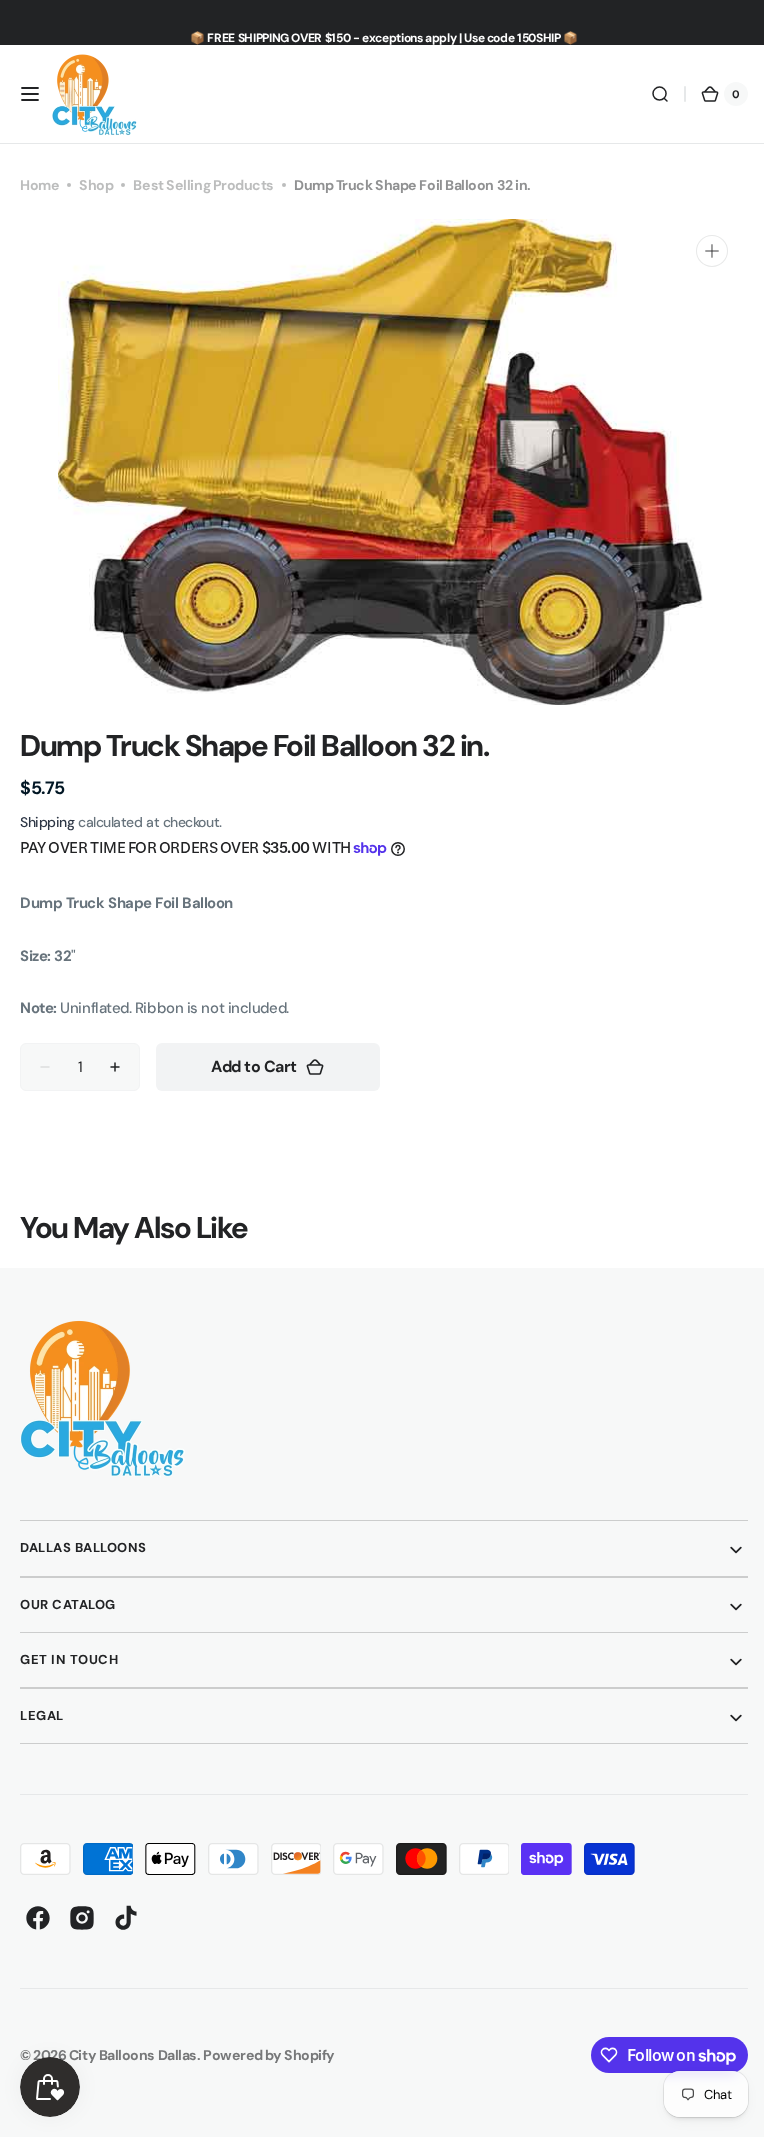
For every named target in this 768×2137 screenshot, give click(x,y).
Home (39, 185)
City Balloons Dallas (133, 2055)
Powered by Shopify (269, 2055)
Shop (96, 185)
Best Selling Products (203, 185)
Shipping (47, 822)
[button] (30, 94)
